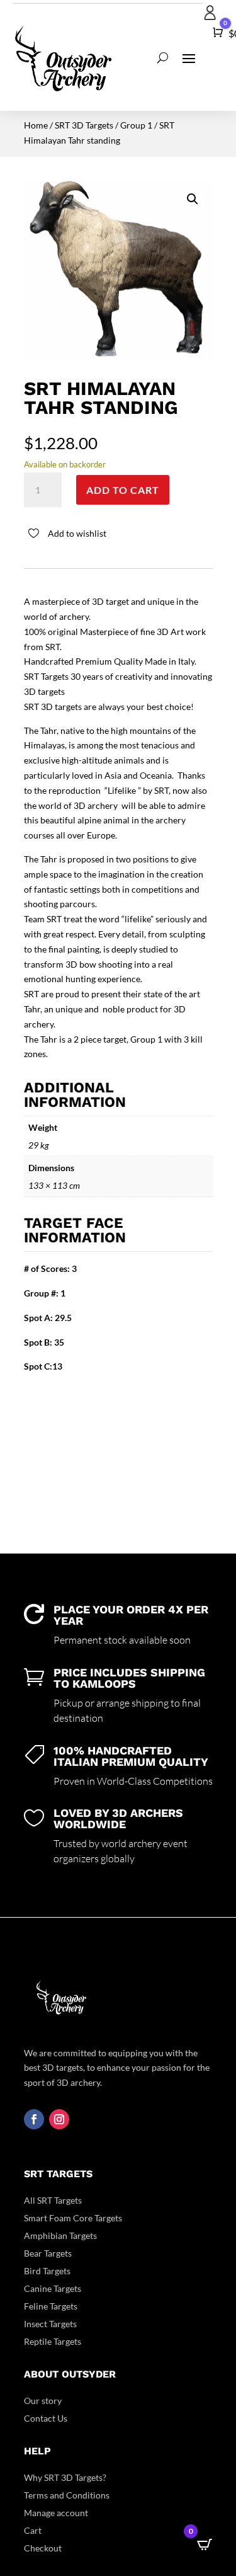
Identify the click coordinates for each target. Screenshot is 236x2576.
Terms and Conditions (67, 2495)
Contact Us (46, 2418)
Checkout (43, 2548)
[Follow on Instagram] (59, 2119)
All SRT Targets (53, 2200)
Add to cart (123, 490)
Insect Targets (50, 2324)
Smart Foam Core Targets (73, 2218)
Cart (33, 2530)
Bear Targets (48, 2253)
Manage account (56, 2513)
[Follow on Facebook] (34, 2119)
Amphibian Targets (60, 2235)
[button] (193, 199)
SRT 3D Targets (84, 125)
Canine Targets (53, 2288)
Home (36, 125)
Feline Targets (51, 2306)
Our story (43, 2401)
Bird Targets (47, 2271)
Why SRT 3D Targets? (65, 2477)
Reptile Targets (53, 2341)
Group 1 (136, 125)
